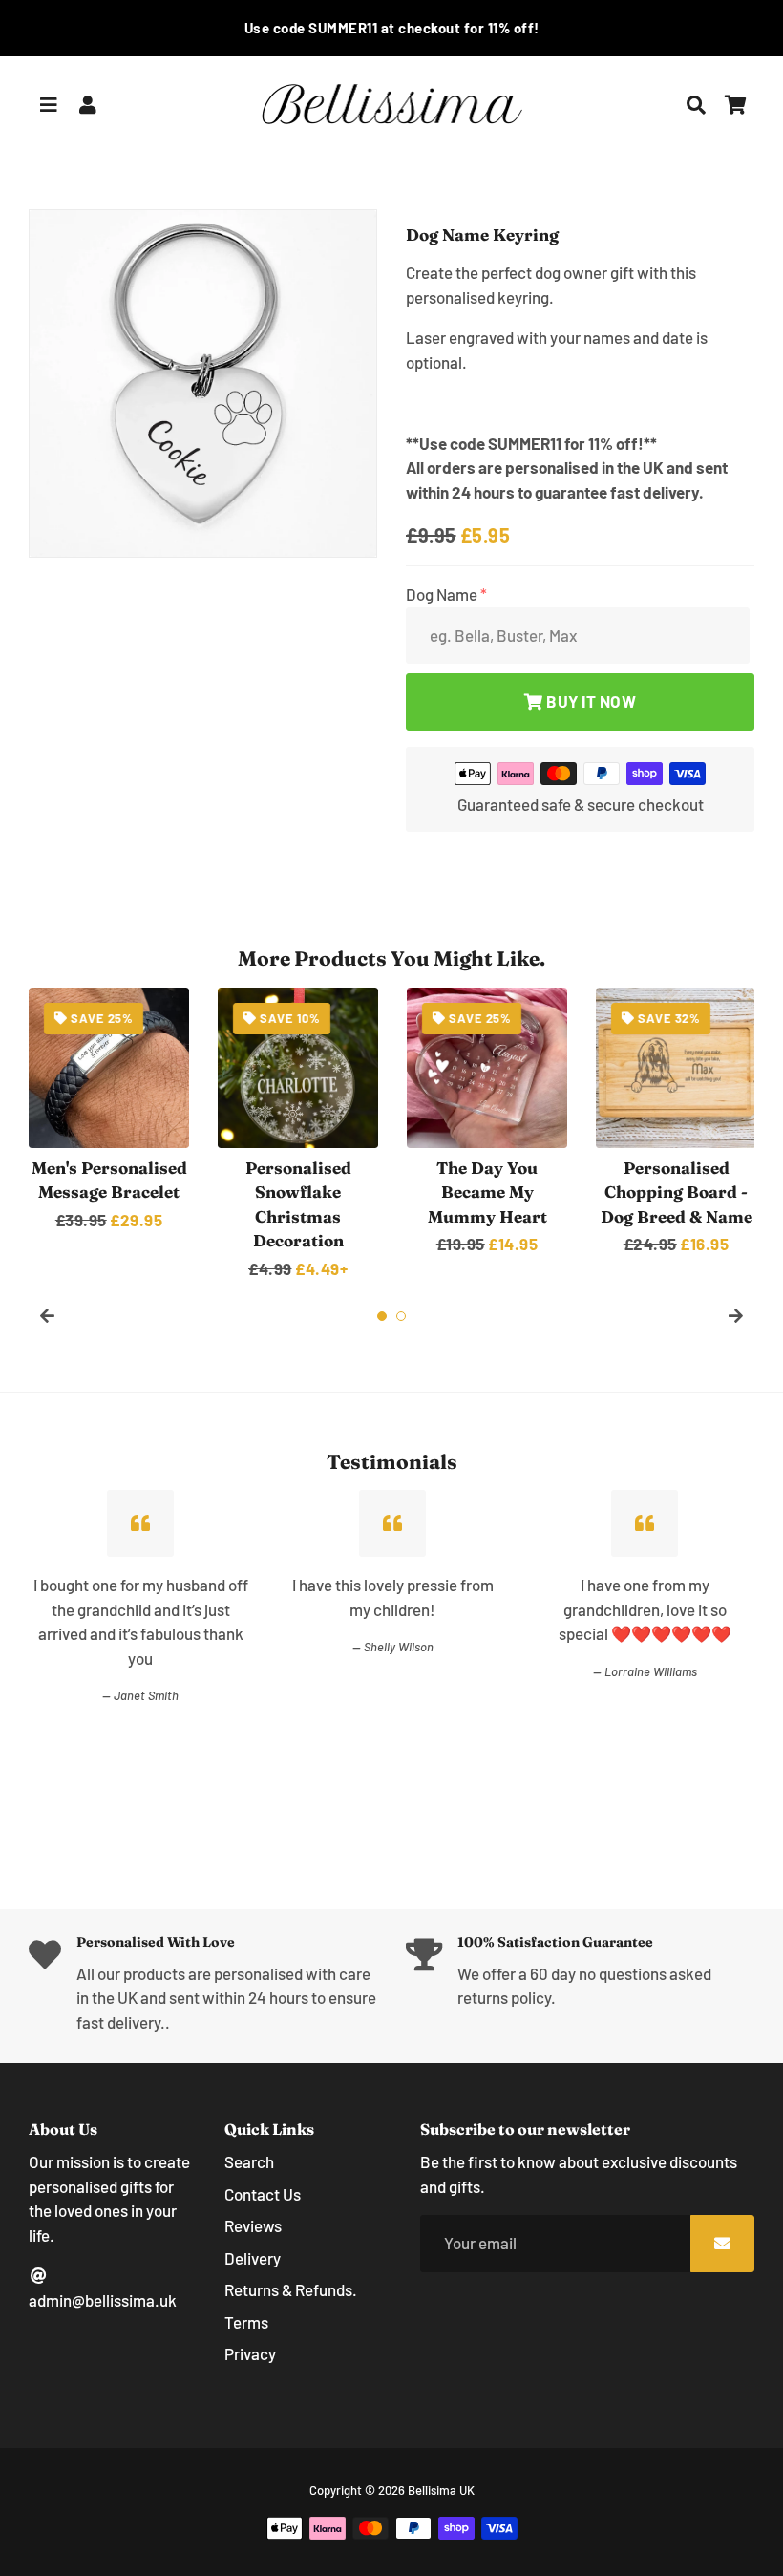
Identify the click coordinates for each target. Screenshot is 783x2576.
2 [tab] (401, 1316)
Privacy (250, 2353)
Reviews (253, 2225)
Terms (246, 2322)
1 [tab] (382, 1316)
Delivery (253, 2258)
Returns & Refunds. (291, 2289)
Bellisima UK (441, 2490)
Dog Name (443, 594)
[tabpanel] (109, 1110)
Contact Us (263, 2194)
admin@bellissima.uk (103, 2300)
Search (249, 2161)
